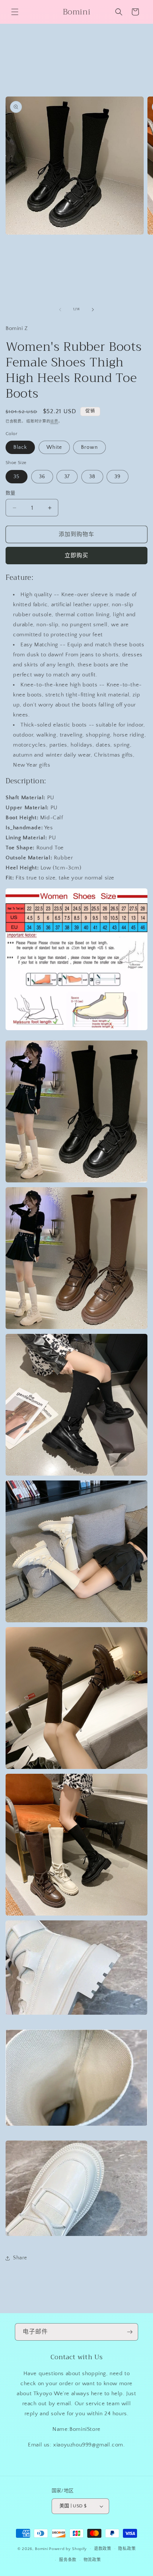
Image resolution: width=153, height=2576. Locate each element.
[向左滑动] (60, 310)
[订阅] (130, 2332)
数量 (11, 493)
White (54, 447)
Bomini (41, 2549)
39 (118, 477)
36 (42, 477)
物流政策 (92, 2560)
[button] (15, 12)
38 (92, 477)
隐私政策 (127, 2549)
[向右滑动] (93, 310)
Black (20, 447)
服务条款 (68, 2560)
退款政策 (103, 2549)
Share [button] (20, 2258)
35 (17, 477)
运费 (54, 422)
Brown (89, 447)
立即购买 (76, 556)
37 (67, 477)
